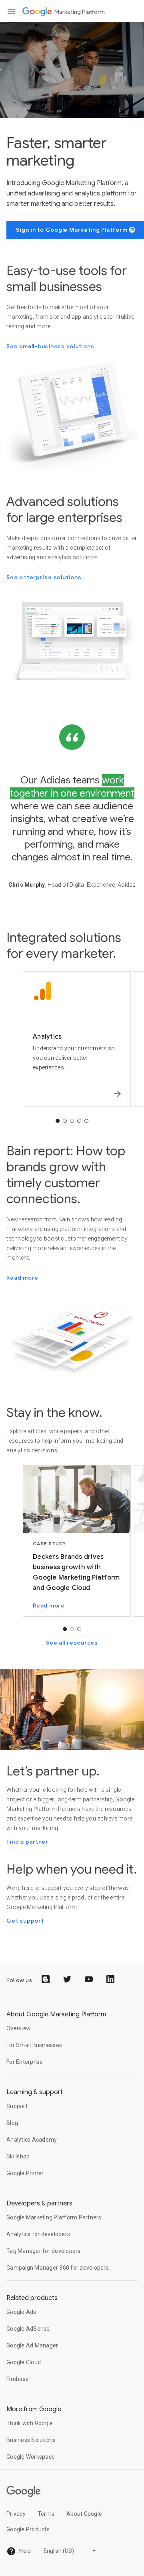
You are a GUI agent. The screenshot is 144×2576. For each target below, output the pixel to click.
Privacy (16, 2514)
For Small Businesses (34, 2045)
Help (24, 2551)
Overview (19, 2028)
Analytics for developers (38, 2234)
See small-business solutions (50, 346)
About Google (84, 2514)
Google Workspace (31, 2457)
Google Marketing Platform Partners (54, 2217)
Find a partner (27, 1842)
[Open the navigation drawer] (11, 11)
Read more (22, 1278)
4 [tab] (79, 1121)
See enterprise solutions (44, 577)
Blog (12, 2123)
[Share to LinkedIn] (111, 1980)
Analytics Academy (32, 2140)
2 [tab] (65, 1121)
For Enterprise (25, 2062)
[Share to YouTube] (90, 1980)
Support (17, 2106)
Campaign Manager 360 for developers (58, 2268)
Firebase (18, 2379)
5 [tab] (86, 1121)
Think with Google (30, 2423)
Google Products (28, 2529)
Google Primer (25, 2173)
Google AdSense (28, 2329)
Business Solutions (31, 2440)
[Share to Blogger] (46, 1980)
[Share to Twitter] (68, 1980)
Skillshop (18, 2156)
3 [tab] (72, 1121)
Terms (46, 2514)
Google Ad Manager (32, 2345)
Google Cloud (24, 2362)
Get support (25, 1921)
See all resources (72, 1643)
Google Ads (21, 2312)
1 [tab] (58, 1121)
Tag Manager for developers (44, 2251)
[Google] (37, 11)
